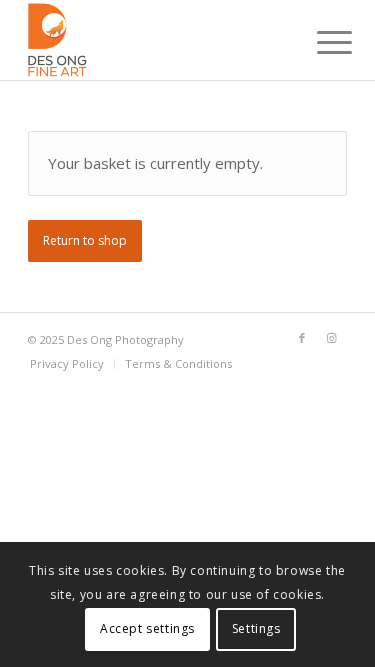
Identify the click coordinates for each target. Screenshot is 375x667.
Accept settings (147, 628)
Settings (256, 628)
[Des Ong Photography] (155, 40)
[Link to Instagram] (332, 338)
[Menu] (319, 42)
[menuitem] (319, 42)
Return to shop (85, 240)
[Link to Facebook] (302, 338)
